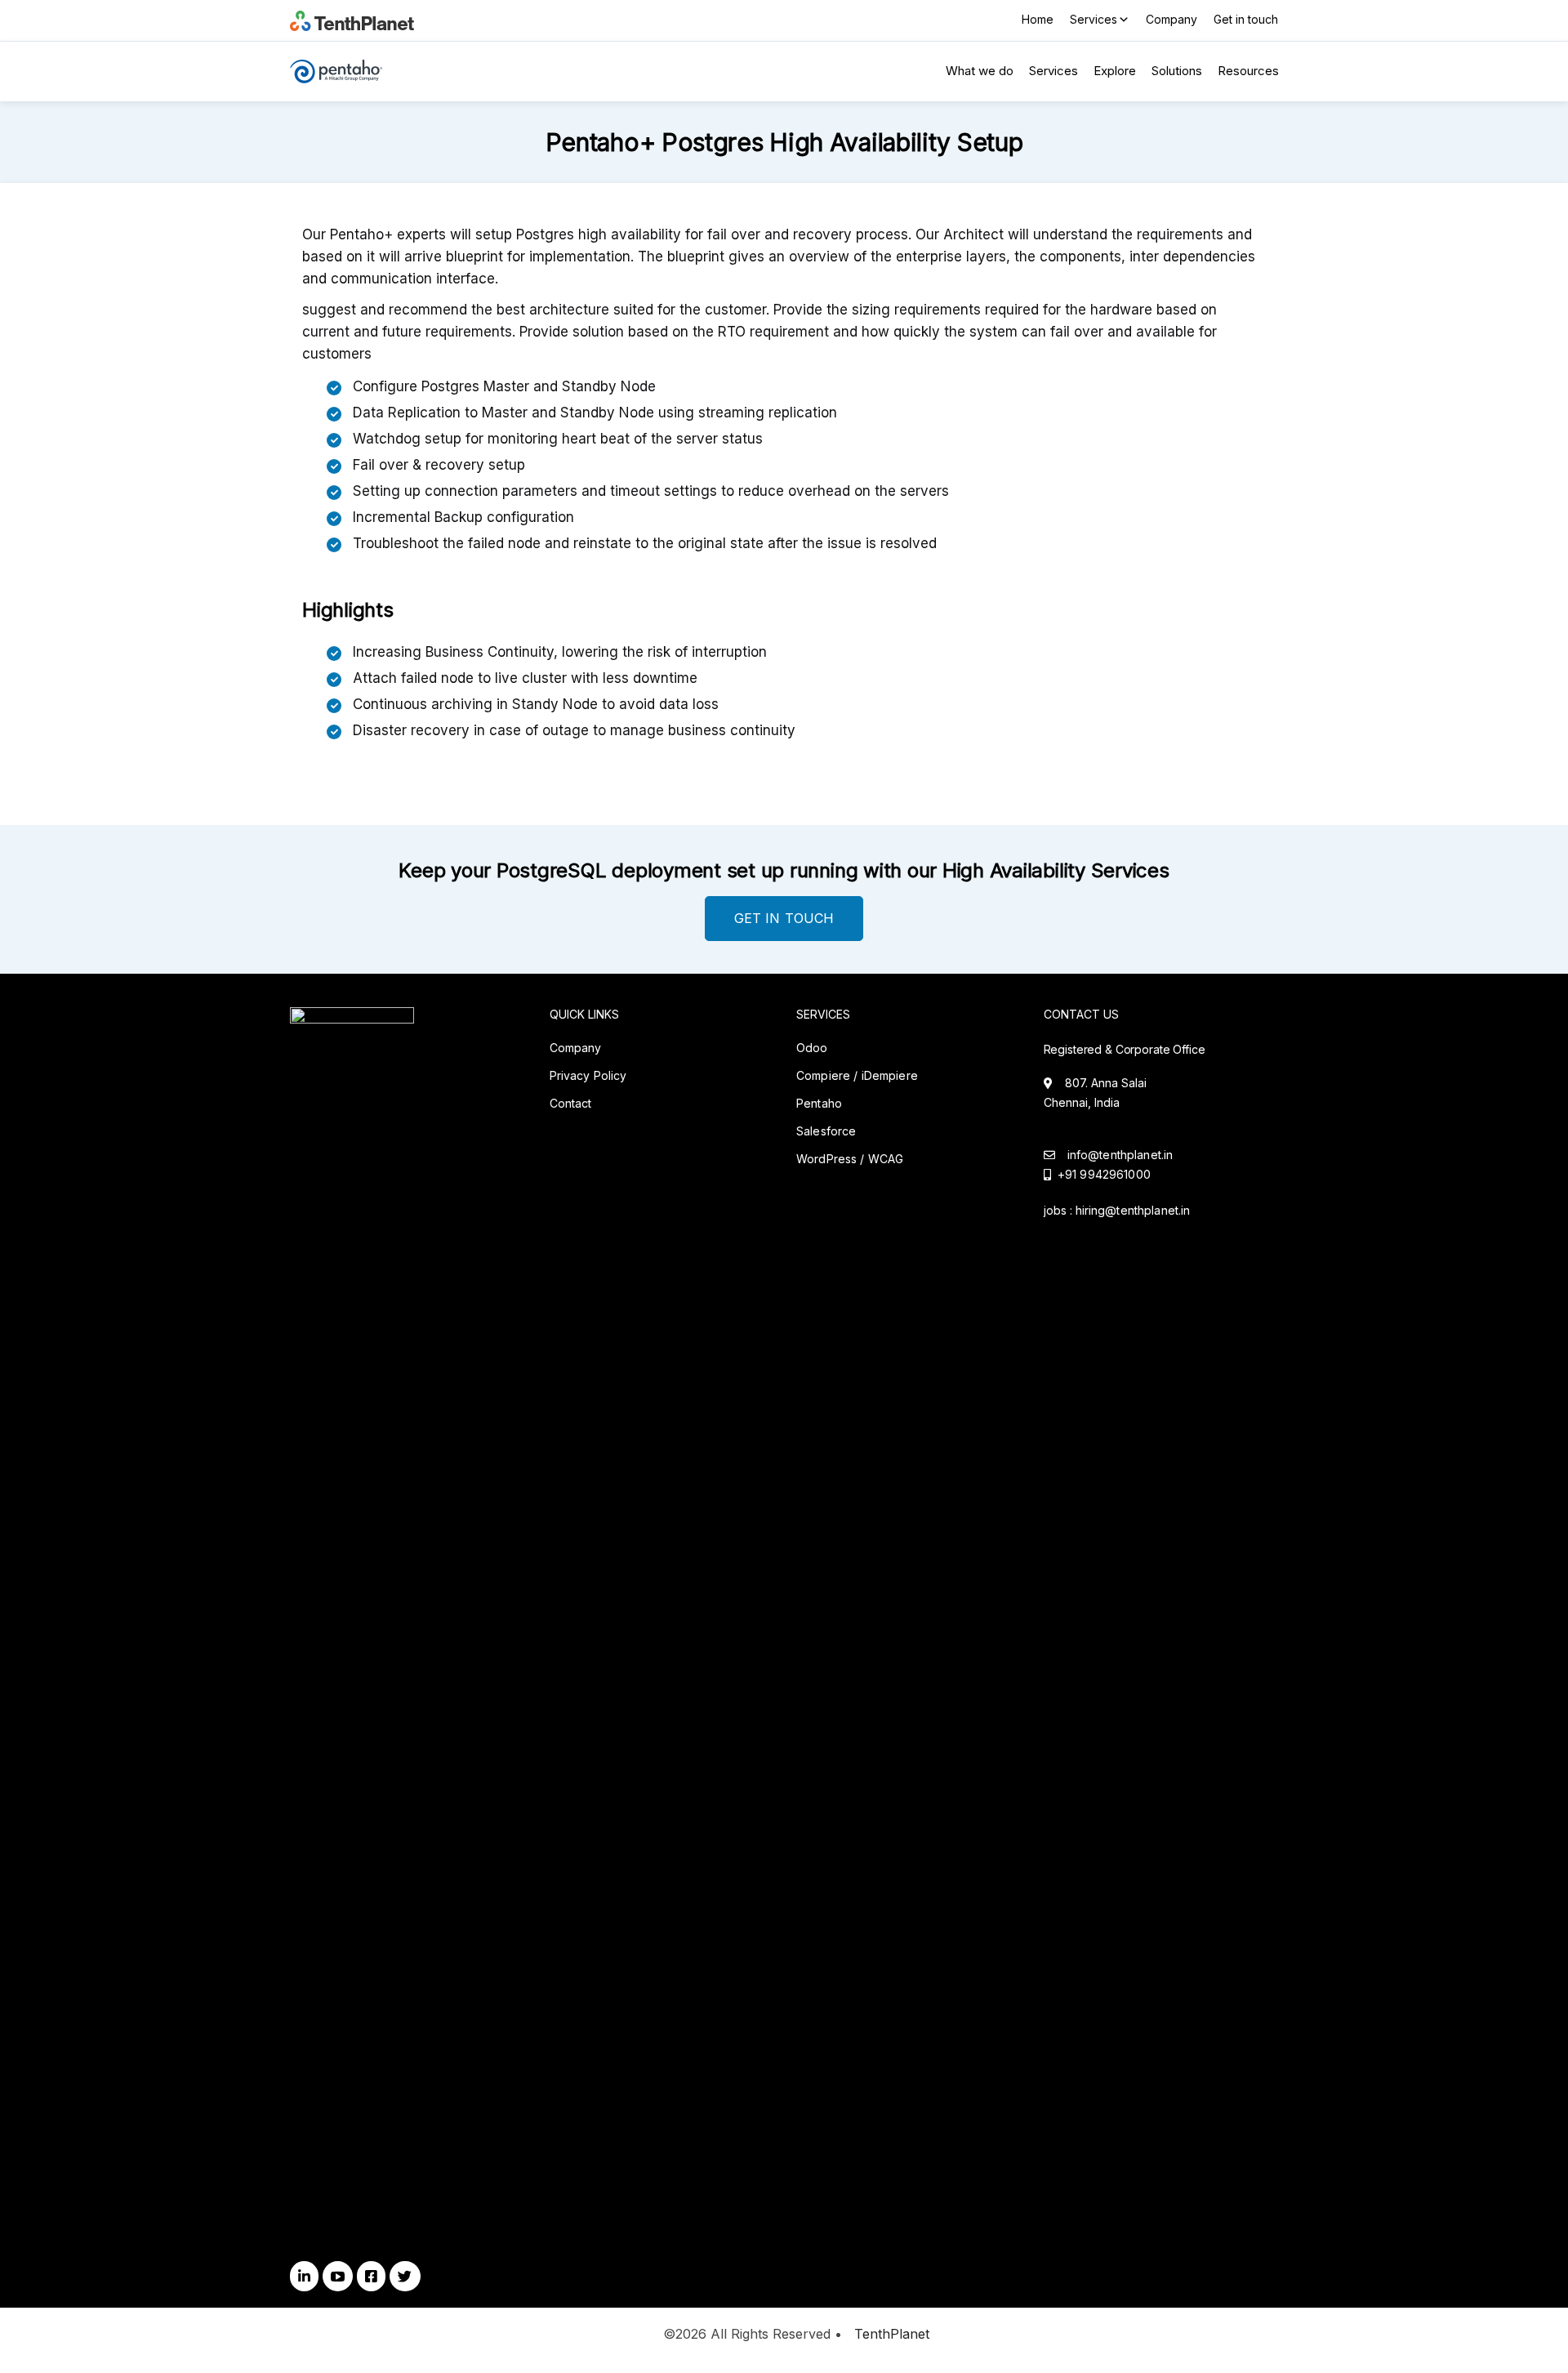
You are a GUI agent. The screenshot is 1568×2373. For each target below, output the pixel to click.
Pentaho (819, 1103)
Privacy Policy (588, 1075)
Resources (1248, 71)
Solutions (1177, 71)
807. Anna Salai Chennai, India (1095, 1093)
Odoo (812, 1048)
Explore (1115, 71)
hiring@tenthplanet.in (1133, 1210)
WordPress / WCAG (850, 1159)
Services (1094, 19)
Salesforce (826, 1131)
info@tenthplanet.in (1120, 1155)
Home (1038, 19)
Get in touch (1246, 19)
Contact (571, 1103)
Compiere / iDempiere (857, 1075)
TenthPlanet (892, 2334)
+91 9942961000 (1101, 1174)
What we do (980, 71)
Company (1172, 19)
